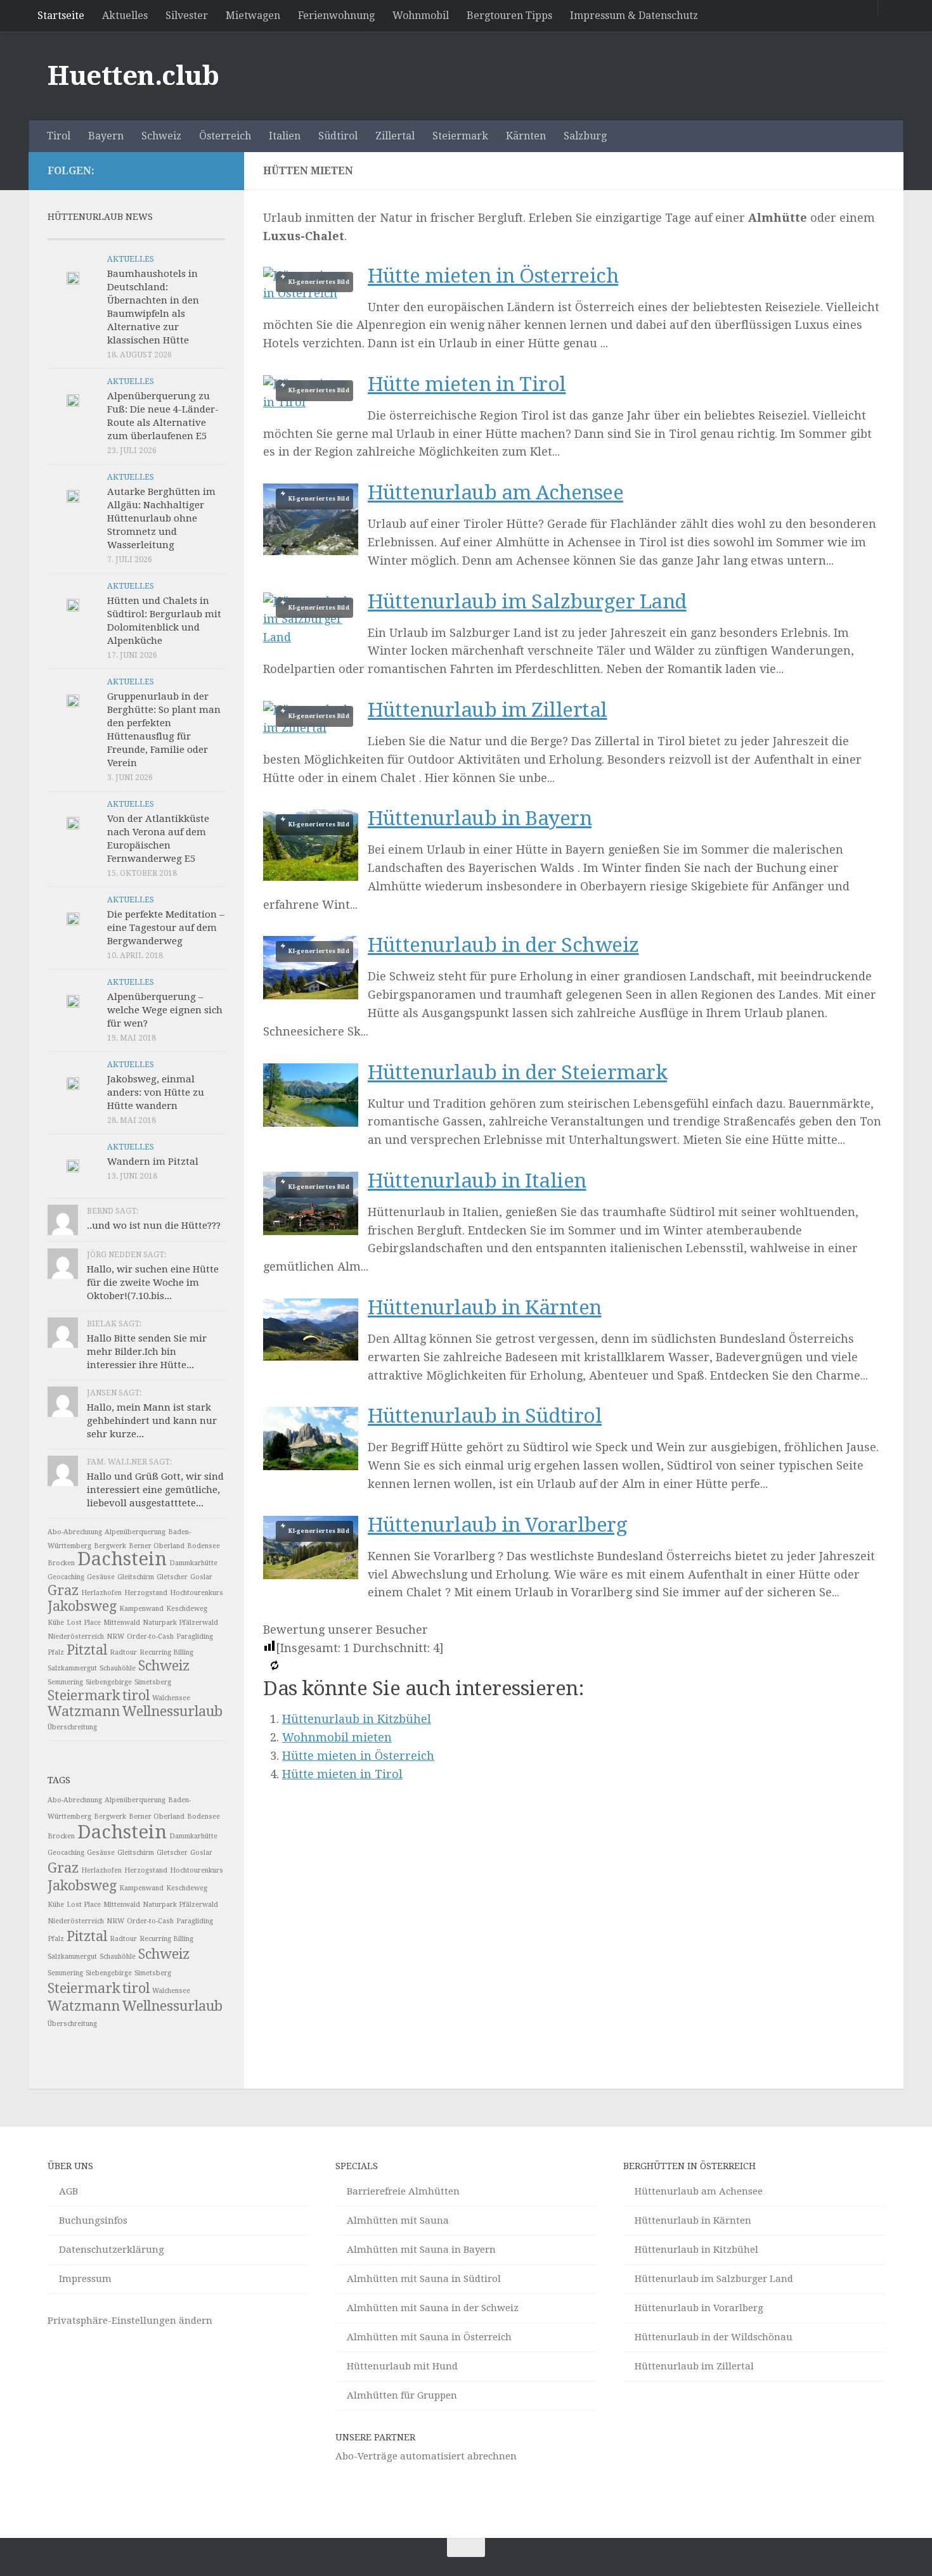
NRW (115, 1637)
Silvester (187, 16)
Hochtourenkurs (197, 1593)
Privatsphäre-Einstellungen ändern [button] (130, 2321)
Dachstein (122, 1559)
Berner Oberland (157, 1546)
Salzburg (585, 136)
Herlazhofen (101, 1593)
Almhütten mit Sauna (398, 2220)
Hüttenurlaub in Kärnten (485, 1308)
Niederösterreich (76, 1637)
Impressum (85, 2279)
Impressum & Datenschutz (634, 16)
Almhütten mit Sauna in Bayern (421, 2250)
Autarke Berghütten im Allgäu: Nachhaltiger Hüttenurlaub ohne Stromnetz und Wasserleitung (161, 518)
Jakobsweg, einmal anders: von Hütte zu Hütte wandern (156, 1093)
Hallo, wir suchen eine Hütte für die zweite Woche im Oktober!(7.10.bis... (153, 1283)
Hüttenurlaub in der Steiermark (517, 1073)
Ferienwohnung (336, 16)
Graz (63, 1590)
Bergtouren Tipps (509, 16)
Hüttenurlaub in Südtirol (485, 1416)
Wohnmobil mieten (337, 1737)
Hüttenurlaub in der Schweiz (503, 945)
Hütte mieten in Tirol (467, 384)
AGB (68, 2191)
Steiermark (460, 136)
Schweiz (161, 136)
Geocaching (66, 1577)
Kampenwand (141, 1609)
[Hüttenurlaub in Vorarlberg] (311, 1548)
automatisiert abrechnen (458, 2456)
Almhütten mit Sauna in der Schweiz (433, 2308)
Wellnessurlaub (172, 1711)
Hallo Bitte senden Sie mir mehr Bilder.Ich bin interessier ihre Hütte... (147, 1352)
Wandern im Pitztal (153, 1162)
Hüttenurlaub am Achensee (495, 493)
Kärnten (526, 136)
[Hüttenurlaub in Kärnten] (311, 1356)
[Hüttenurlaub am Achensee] (311, 519)
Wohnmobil (421, 16)
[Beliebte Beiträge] (114, 234)
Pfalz (56, 1652)
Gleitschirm (136, 1577)
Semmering (65, 1682)
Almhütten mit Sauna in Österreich (429, 2337)
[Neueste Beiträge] (70, 234)
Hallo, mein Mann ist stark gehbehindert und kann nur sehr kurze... (152, 1421)
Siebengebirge (109, 1682)
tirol (136, 1695)
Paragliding (195, 1637)
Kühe (56, 1623)
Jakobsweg (82, 1606)
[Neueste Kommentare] (159, 234)
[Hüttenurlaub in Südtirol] (311, 1466)
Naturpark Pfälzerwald (180, 1623)
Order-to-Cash (150, 1637)
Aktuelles (125, 16)
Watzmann (84, 1711)
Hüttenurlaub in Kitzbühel (357, 1719)
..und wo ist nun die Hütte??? (154, 1226)
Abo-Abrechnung (75, 1532)
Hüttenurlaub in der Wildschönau (714, 2337)
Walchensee (171, 1698)
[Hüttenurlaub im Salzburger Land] (311, 620)
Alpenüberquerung (135, 1532)
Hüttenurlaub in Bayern (480, 818)
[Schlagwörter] (203, 234)
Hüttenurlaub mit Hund (402, 2366)
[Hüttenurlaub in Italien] (311, 1203)
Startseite (61, 16)
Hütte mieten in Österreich (493, 276)
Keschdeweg (187, 1609)
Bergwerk (110, 1546)
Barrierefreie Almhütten (403, 2191)
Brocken (61, 1563)
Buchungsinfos (93, 2220)
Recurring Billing (166, 1652)
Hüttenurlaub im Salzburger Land (527, 602)
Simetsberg (153, 1682)
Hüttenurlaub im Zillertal (488, 710)
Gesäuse (101, 1577)
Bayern (106, 136)
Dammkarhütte (193, 1563)
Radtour (123, 1652)
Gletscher (172, 1577)
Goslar (201, 1577)
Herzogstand (146, 1593)
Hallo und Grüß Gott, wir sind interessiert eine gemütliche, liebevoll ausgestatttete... (155, 1490)
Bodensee (204, 1546)
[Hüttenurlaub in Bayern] (311, 845)
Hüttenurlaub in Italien (477, 1181)
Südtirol (338, 136)
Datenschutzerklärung (112, 2250)
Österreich (225, 136)
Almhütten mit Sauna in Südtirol (424, 2279)
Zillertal (395, 136)
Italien (285, 136)
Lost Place (84, 1623)
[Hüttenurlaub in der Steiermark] (311, 1123)
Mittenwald (122, 1623)
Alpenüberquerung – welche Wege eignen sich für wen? (165, 1010)
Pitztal (87, 1650)
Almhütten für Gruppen (402, 2395)
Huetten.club (133, 76)
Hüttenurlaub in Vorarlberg (497, 1525)
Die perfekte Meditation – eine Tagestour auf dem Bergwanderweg (166, 928)
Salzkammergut (72, 1668)
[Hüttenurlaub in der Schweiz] (311, 968)
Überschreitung (72, 1727)
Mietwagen (253, 16)
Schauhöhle (118, 1668)
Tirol (59, 136)
